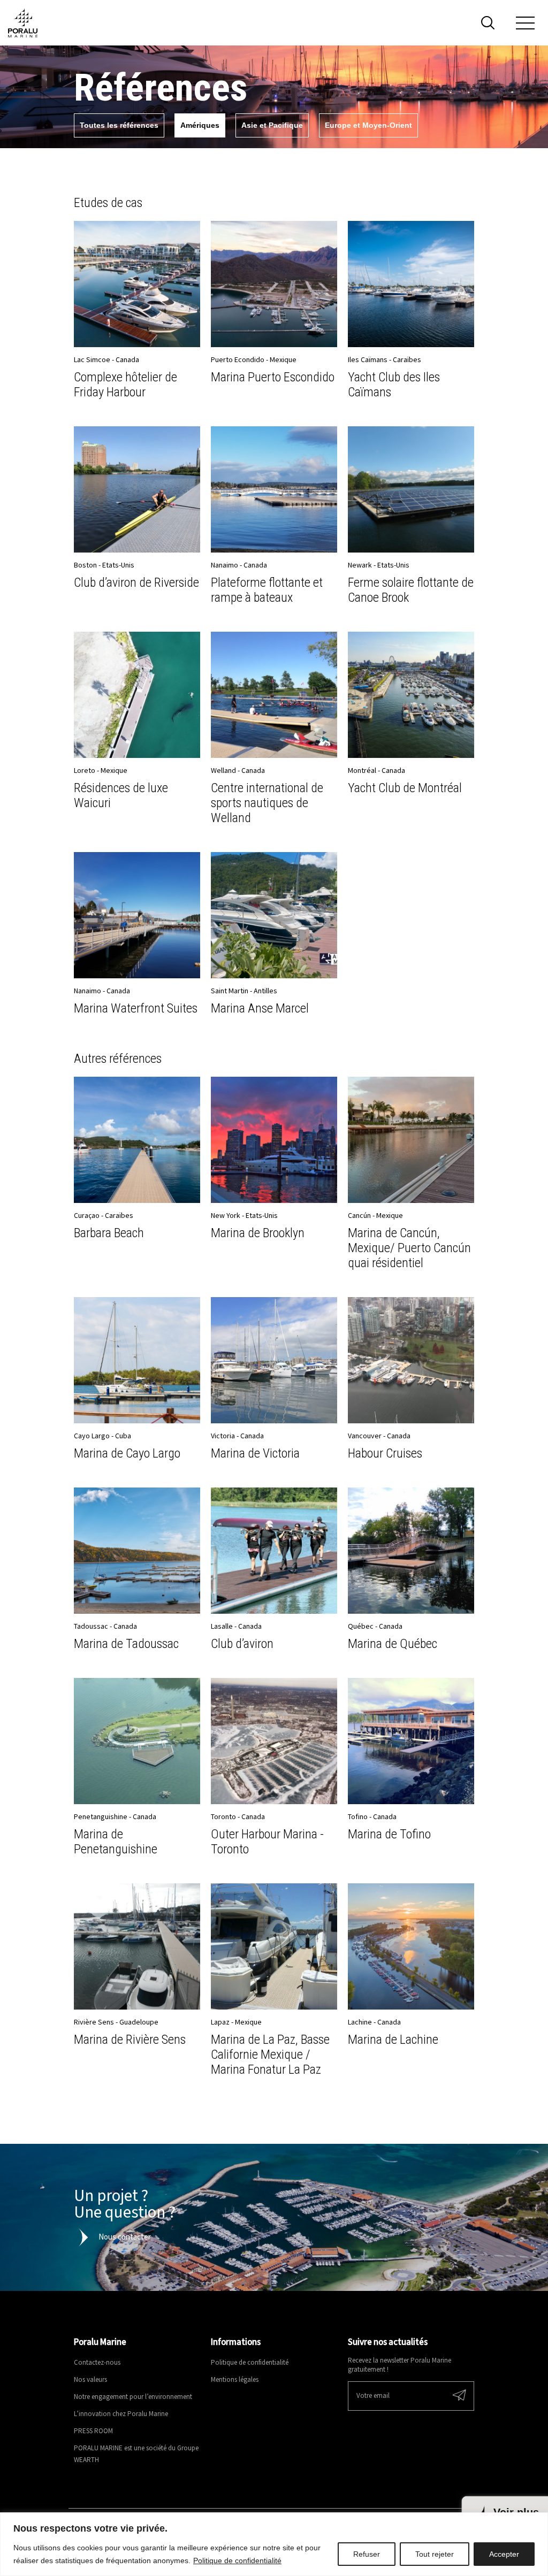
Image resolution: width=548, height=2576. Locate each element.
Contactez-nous (97, 2363)
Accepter (504, 2554)
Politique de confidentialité (237, 2560)
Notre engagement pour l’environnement (133, 2397)
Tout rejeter (435, 2554)
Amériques (200, 125)
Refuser (367, 2554)
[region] (274, 2544)
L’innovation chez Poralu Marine (121, 2414)
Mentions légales (235, 2380)
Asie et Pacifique (272, 125)
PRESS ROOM (93, 2431)
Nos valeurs (90, 2380)
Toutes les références (119, 125)
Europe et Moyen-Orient (368, 125)
